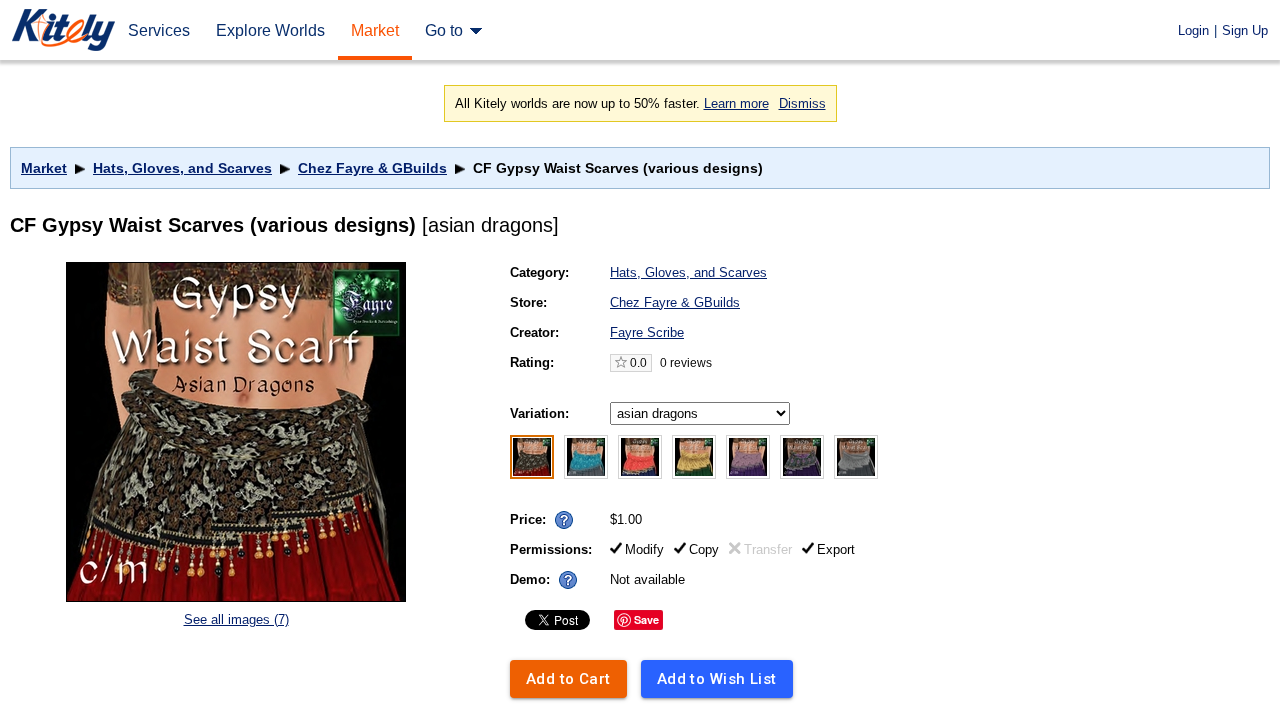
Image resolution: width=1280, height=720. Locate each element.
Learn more (736, 103)
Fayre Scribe (647, 332)
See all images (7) (236, 619)
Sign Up (1245, 30)
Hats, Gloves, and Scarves (182, 168)
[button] (564, 520)
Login (1193, 30)
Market (44, 168)
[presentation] (559, 514)
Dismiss (802, 103)
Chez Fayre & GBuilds (372, 168)
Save (646, 619)
